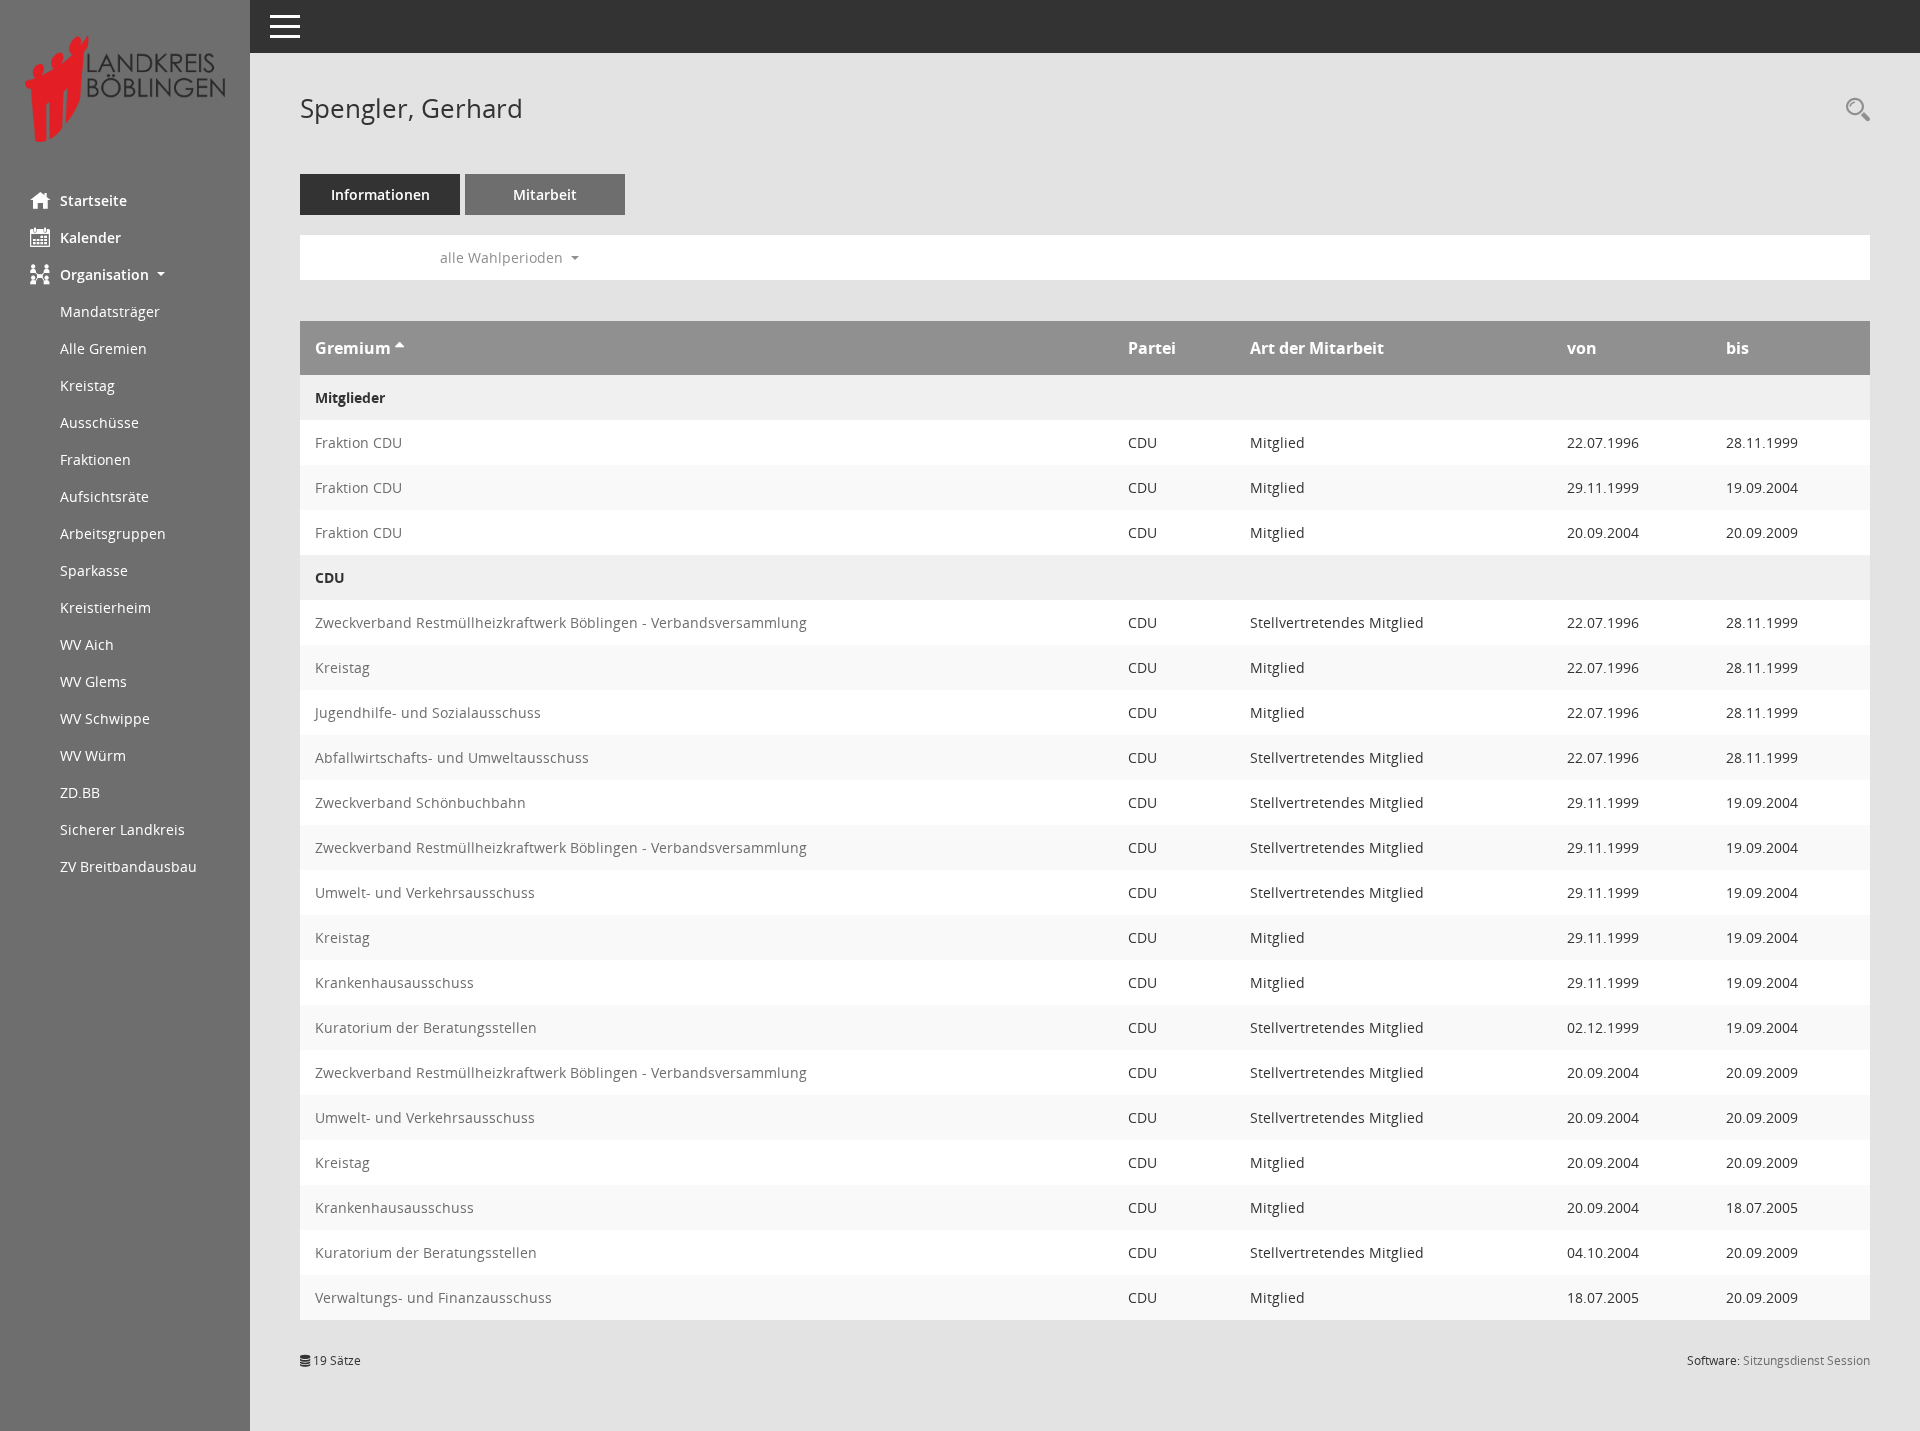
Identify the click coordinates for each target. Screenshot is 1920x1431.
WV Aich (87, 644)
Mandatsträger (110, 311)
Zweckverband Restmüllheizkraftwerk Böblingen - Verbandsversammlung (561, 622)
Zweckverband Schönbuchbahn (420, 802)
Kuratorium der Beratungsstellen (426, 1027)
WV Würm (93, 755)
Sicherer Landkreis (122, 829)
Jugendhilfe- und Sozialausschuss (428, 712)
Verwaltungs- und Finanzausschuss (433, 1297)
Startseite (93, 200)
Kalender (90, 237)
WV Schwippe (105, 718)
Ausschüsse (99, 422)
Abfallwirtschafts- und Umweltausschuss (452, 757)
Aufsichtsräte (104, 496)
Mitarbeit (545, 194)
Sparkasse (94, 570)
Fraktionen (95, 459)
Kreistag (87, 385)
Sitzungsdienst (1806, 1360)
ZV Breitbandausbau (128, 866)
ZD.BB (80, 792)
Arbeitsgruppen (113, 533)
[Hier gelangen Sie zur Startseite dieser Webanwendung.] (125, 88)
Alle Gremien (103, 348)
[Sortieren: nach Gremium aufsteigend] (399, 348)
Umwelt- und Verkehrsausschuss (425, 892)
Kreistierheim (105, 607)
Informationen (380, 194)
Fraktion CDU (358, 442)
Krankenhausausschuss (394, 982)
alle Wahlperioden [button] (503, 257)
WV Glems (93, 681)
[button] (125, 274)
